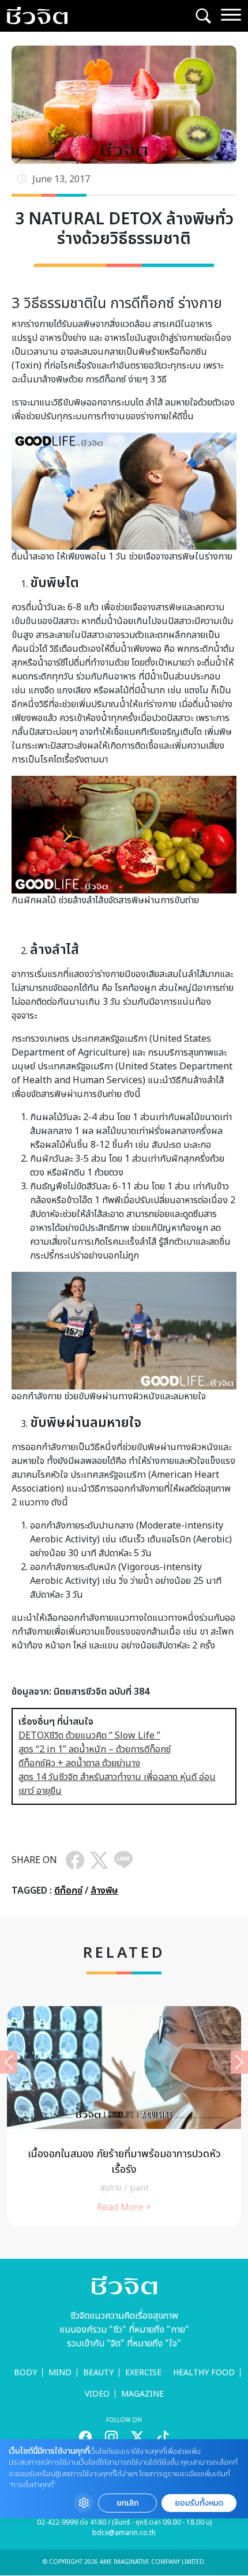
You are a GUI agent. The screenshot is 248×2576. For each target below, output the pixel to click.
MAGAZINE (142, 2394)
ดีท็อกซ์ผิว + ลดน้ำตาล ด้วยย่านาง (79, 1763)
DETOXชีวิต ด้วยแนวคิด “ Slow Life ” (89, 1736)
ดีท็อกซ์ (68, 1891)
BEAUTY (98, 2373)
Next (239, 2062)
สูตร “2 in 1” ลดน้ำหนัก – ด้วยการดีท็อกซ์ (95, 1749)
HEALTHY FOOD (204, 2373)
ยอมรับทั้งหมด (199, 2503)
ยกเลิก (127, 2503)
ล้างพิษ (104, 1891)
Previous (9, 2062)
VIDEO (97, 2394)
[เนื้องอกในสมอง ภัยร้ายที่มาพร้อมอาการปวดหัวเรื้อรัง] (124, 2116)
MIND (60, 2373)
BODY (25, 2373)
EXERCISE (143, 2373)
